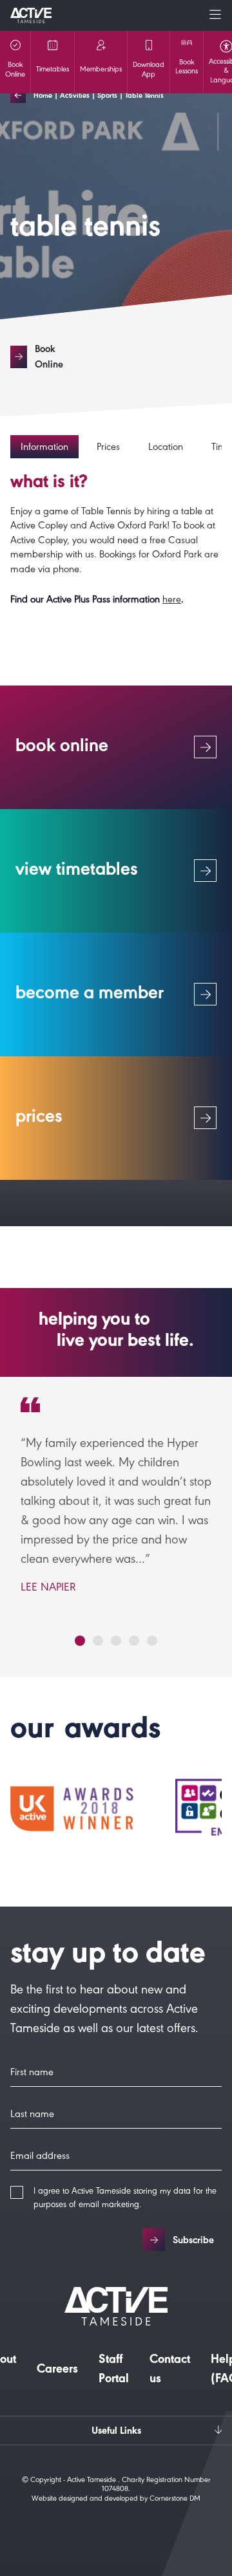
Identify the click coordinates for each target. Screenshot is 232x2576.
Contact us (170, 2371)
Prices (108, 448)
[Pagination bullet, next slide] (80, 1641)
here (172, 601)
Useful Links (116, 2432)
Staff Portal (114, 2371)
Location (166, 448)
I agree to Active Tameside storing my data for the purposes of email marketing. (125, 2199)
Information (44, 448)
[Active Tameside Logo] (31, 15)
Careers (57, 2371)
